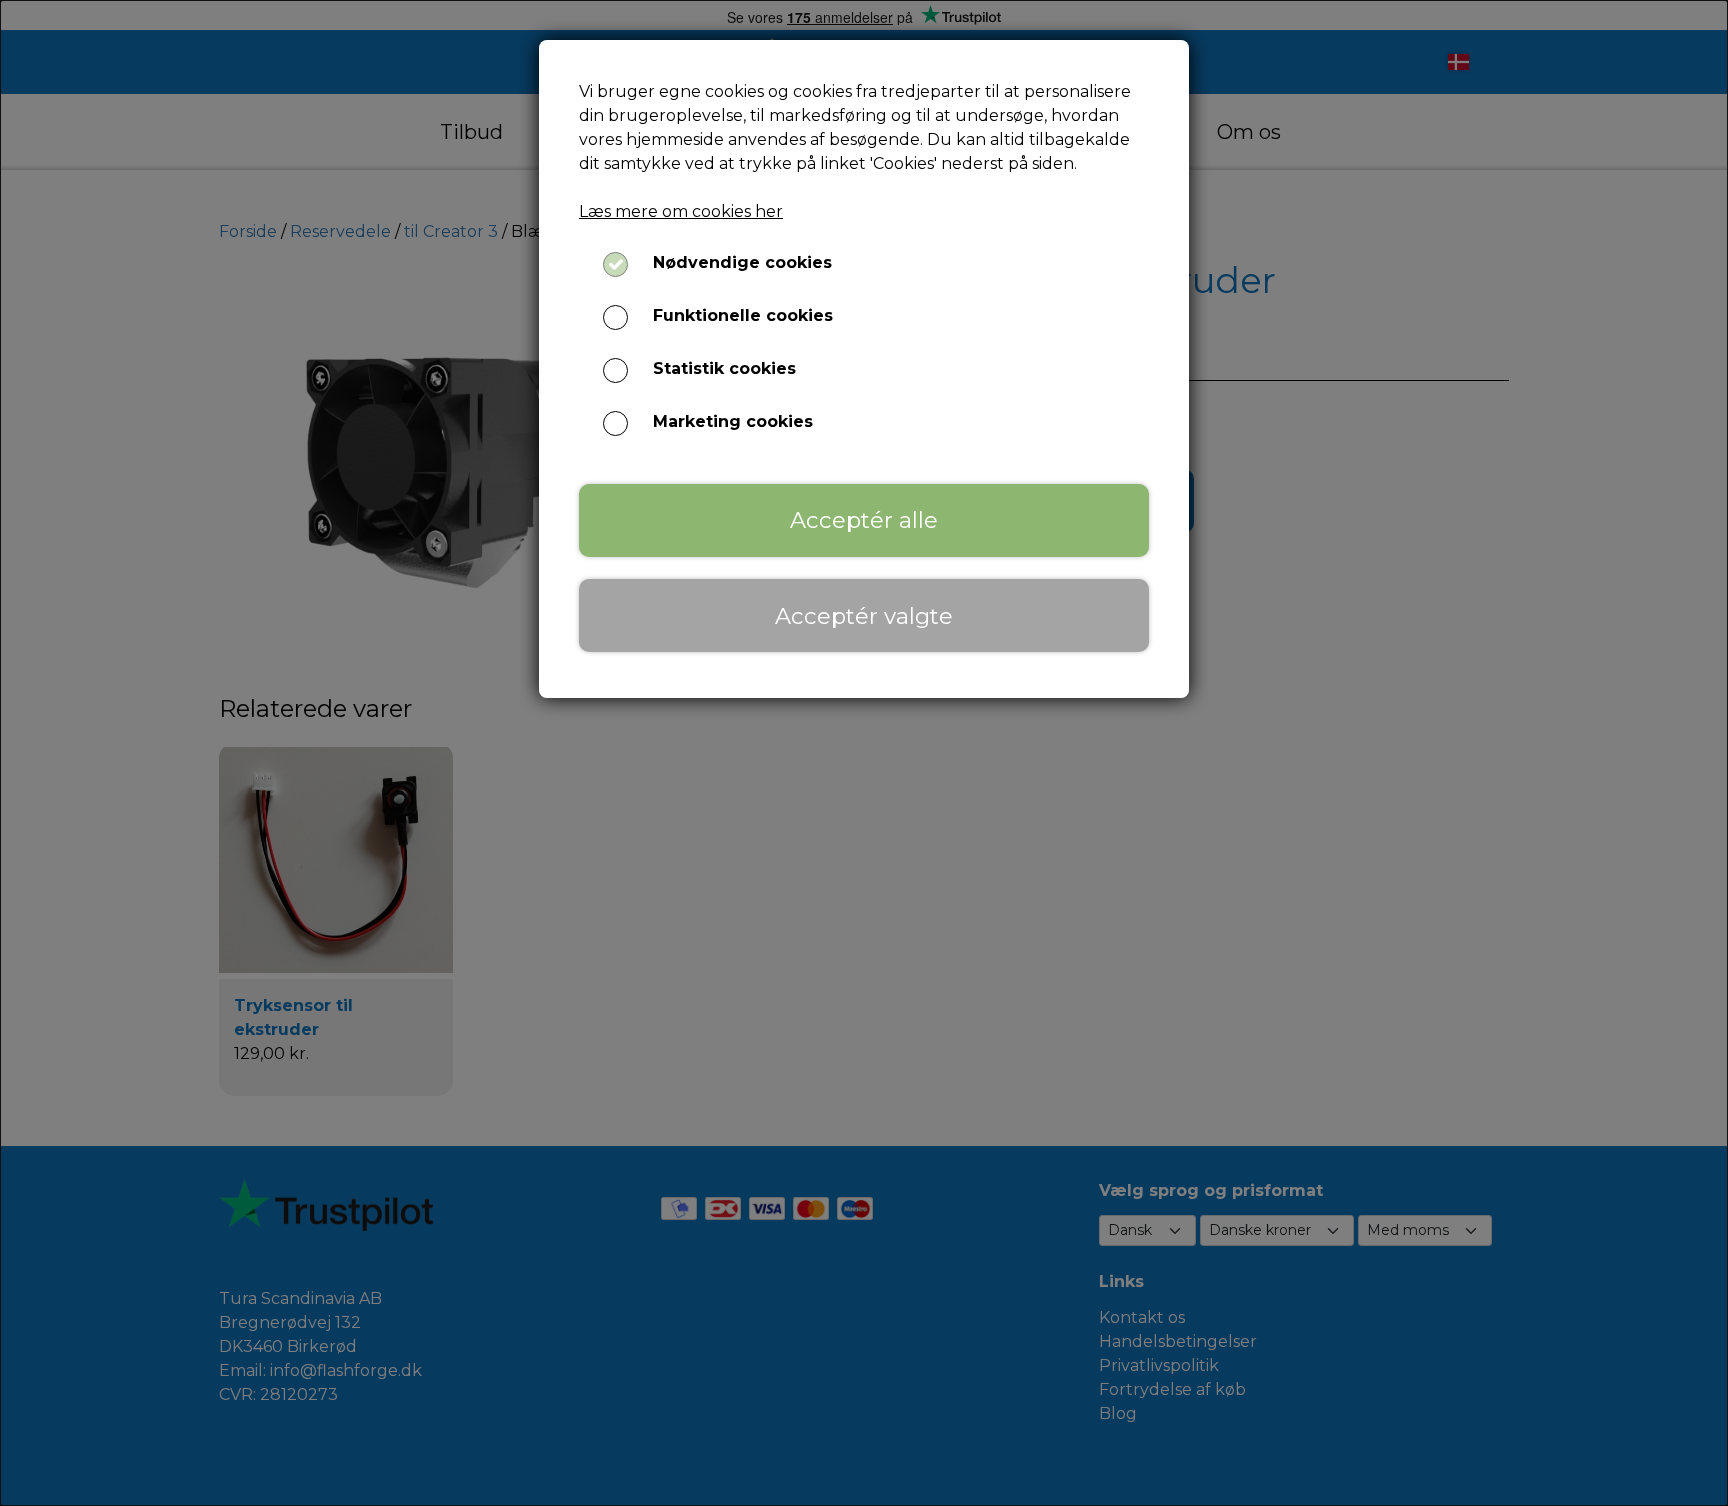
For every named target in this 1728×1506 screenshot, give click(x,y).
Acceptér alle (864, 520)
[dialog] (864, 753)
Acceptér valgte (864, 616)
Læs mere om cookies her (681, 211)
